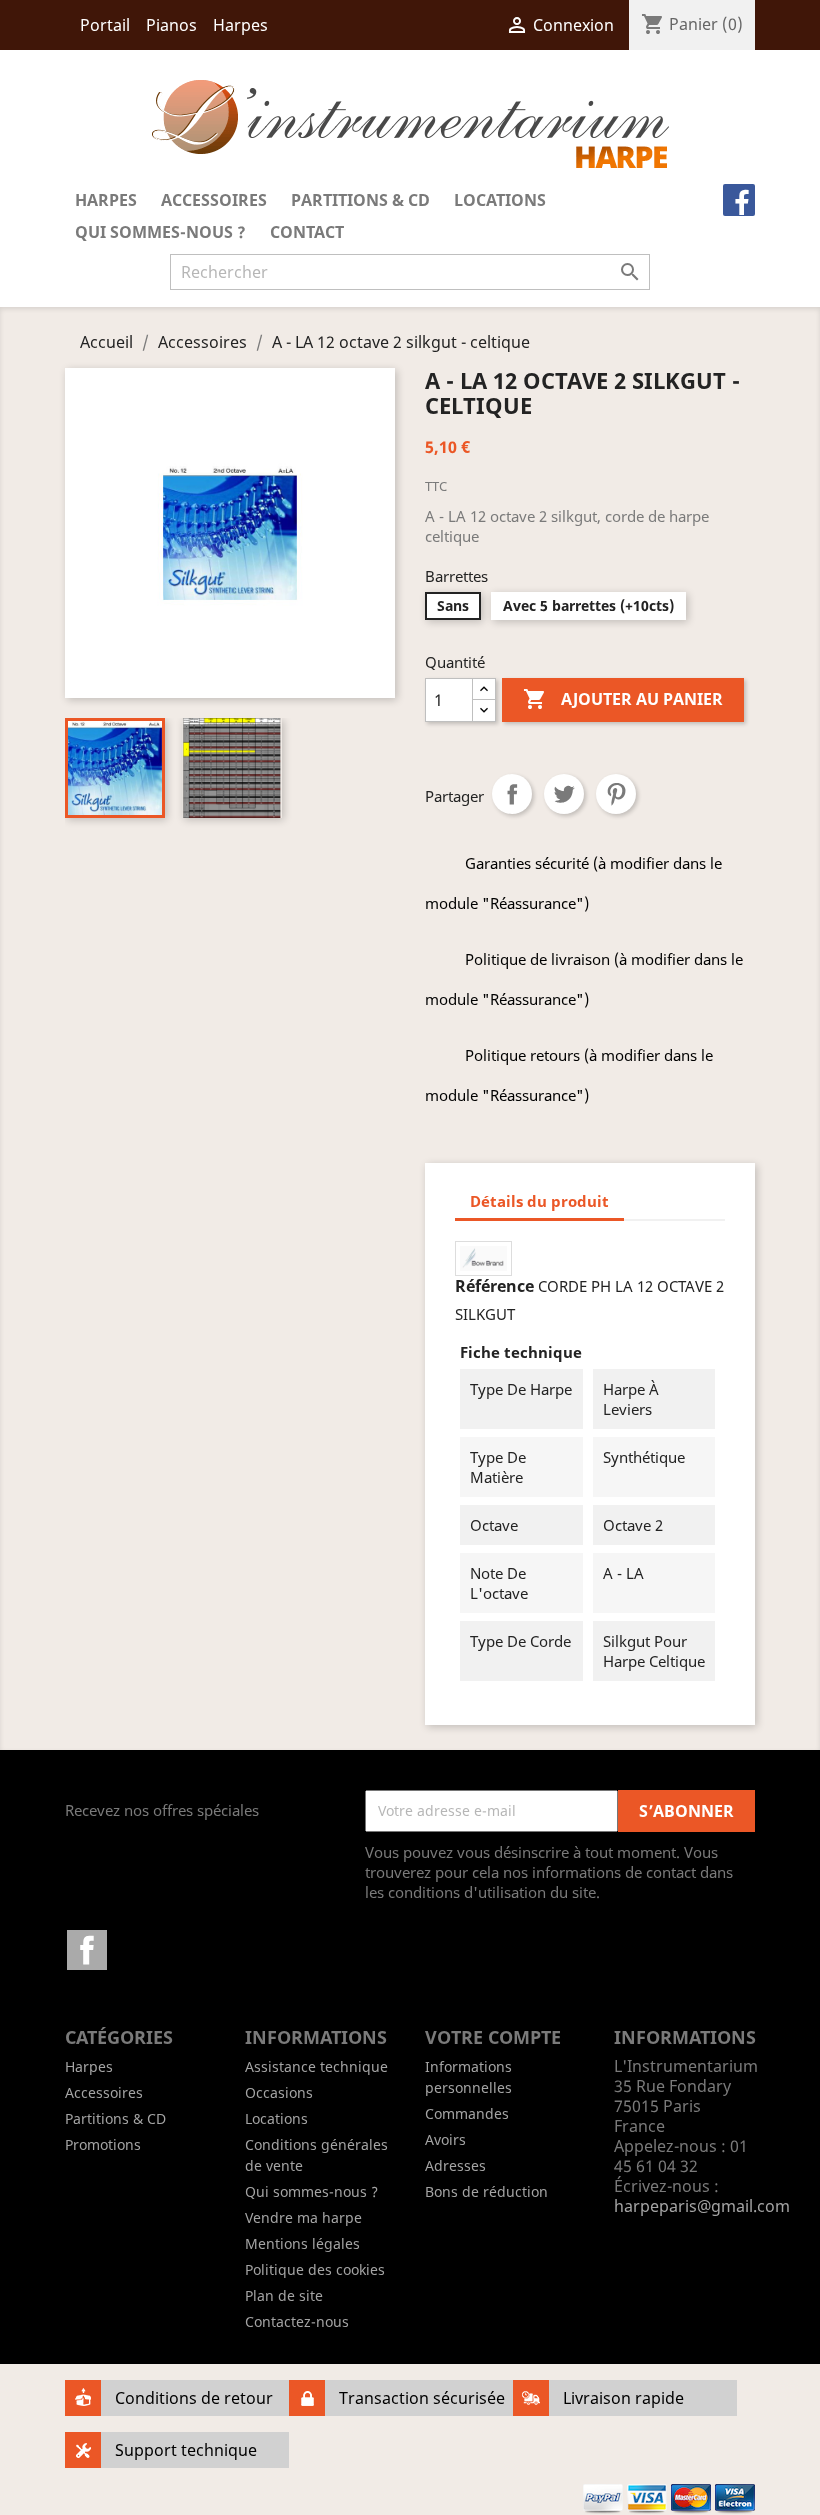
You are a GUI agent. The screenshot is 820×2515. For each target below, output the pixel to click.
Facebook (87, 1950)
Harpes (240, 25)
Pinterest (616, 794)
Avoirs (445, 2139)
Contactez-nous (297, 2321)
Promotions (103, 2144)
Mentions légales (302, 2243)
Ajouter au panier (623, 699)
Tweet (564, 794)
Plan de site (284, 2295)
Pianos (171, 25)
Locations (500, 200)
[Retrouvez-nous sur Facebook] (742, 202)
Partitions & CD (360, 200)
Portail (105, 25)
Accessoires (214, 200)
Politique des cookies (315, 2269)
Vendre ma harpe (303, 2217)
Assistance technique (316, 2066)
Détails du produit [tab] (539, 1201)
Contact (307, 232)
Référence (494, 1286)
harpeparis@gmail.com (702, 2206)
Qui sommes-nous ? (160, 232)
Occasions (279, 2092)
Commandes (467, 2113)
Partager (512, 794)
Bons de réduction (486, 2191)
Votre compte (493, 2037)
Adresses (455, 2165)
